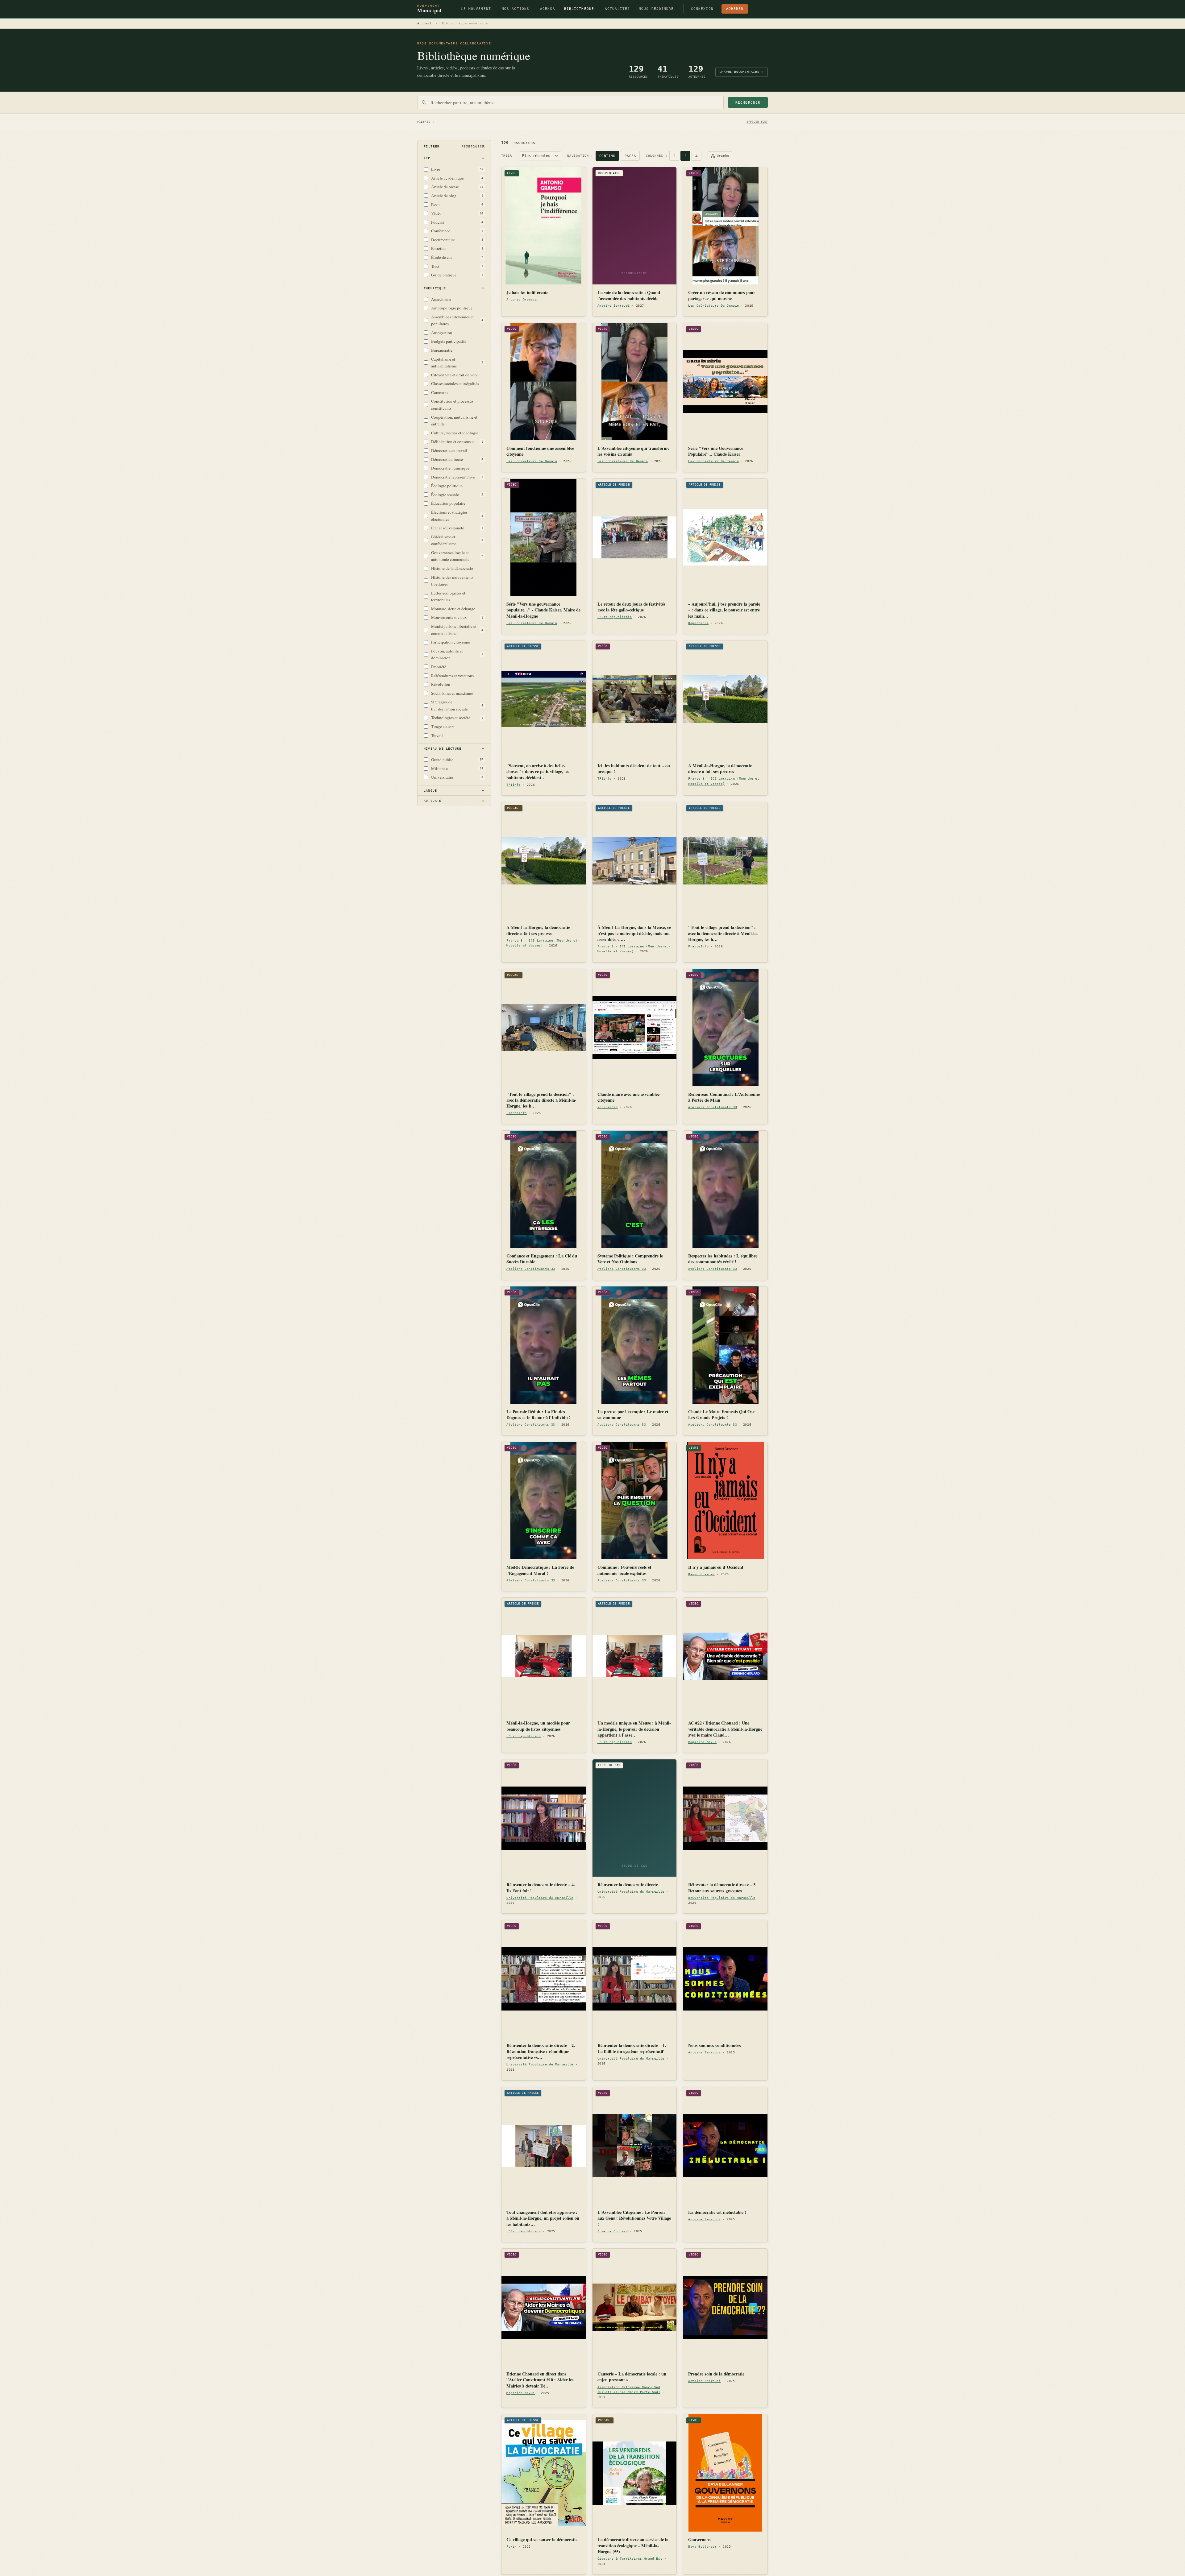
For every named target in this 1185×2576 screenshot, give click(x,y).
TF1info (513, 785)
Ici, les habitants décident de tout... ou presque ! (634, 769)
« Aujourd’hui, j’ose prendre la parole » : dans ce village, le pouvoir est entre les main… (724, 610)
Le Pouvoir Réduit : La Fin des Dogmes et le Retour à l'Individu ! (538, 1415)
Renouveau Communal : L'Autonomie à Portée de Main (724, 1097)
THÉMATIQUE (435, 288)
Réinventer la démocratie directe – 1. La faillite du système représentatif (632, 2048)
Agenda (548, 9)
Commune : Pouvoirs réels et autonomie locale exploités (624, 1570)
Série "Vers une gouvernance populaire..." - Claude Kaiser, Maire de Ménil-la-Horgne (543, 610)
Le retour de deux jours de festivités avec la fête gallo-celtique (632, 607)
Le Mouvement (477, 9)
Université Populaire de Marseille (540, 1898)
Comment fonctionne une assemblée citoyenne (540, 451)
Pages (630, 156)
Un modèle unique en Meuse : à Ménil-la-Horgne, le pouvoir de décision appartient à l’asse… (634, 1729)
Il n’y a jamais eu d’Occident (716, 1567)
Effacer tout (757, 122)
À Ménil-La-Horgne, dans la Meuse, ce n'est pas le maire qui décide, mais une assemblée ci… (634, 933)
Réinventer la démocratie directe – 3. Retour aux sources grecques (722, 1888)
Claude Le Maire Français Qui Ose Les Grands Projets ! (721, 1415)
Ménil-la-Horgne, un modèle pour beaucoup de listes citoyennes (538, 1726)
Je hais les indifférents (527, 292)
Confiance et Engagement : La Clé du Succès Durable (542, 1259)
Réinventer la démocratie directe (628, 1884)
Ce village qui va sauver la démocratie (542, 2539)
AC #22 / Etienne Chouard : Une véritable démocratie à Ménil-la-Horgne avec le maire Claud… (725, 1729)
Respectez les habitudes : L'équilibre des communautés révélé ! (723, 1259)
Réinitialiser (473, 146)
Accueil (424, 23)
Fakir (511, 2547)
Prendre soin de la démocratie (716, 2374)
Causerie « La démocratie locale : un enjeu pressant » (632, 2377)
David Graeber (701, 1574)
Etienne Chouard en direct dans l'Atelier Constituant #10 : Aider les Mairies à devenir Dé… (540, 2380)
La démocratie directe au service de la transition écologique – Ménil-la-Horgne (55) (633, 2545)
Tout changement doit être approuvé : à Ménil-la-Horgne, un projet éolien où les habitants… (543, 2218)
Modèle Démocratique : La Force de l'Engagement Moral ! (540, 1570)
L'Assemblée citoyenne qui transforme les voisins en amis (633, 451)
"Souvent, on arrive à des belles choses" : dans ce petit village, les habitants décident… (538, 772)
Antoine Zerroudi (614, 306)
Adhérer (735, 9)
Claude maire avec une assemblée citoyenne (628, 1097)
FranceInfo (698, 946)
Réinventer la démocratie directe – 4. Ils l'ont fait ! (541, 1888)
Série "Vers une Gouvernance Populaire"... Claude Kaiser (716, 451)
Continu (607, 156)
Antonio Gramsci (522, 299)
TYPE (428, 158)
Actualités (617, 9)
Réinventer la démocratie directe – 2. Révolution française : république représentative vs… (541, 2051)
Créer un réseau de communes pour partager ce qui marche (722, 295)
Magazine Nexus (702, 1742)
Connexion (702, 9)
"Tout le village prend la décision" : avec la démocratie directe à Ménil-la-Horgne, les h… (723, 933)
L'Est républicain (615, 617)
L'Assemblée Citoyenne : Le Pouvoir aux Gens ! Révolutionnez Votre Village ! (634, 2218)
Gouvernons (699, 2539)
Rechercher (748, 103)
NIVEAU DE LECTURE (443, 749)
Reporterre (698, 623)
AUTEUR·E (433, 801)
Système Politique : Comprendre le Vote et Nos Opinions (630, 1259)
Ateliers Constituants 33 (713, 1107)
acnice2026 (608, 1107)
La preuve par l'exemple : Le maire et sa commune (633, 1415)
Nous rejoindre (657, 9)
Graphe (723, 156)
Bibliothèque (580, 9)
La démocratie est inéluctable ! (717, 2212)
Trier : (509, 156)
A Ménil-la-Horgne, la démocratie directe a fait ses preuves (720, 769)
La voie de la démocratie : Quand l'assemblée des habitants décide (629, 295)
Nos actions (516, 9)
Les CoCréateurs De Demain (713, 306)
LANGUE (430, 791)
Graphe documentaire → (742, 72)
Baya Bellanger (702, 2547)
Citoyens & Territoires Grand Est (630, 2559)
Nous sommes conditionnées (715, 2045)
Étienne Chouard (613, 2231)
